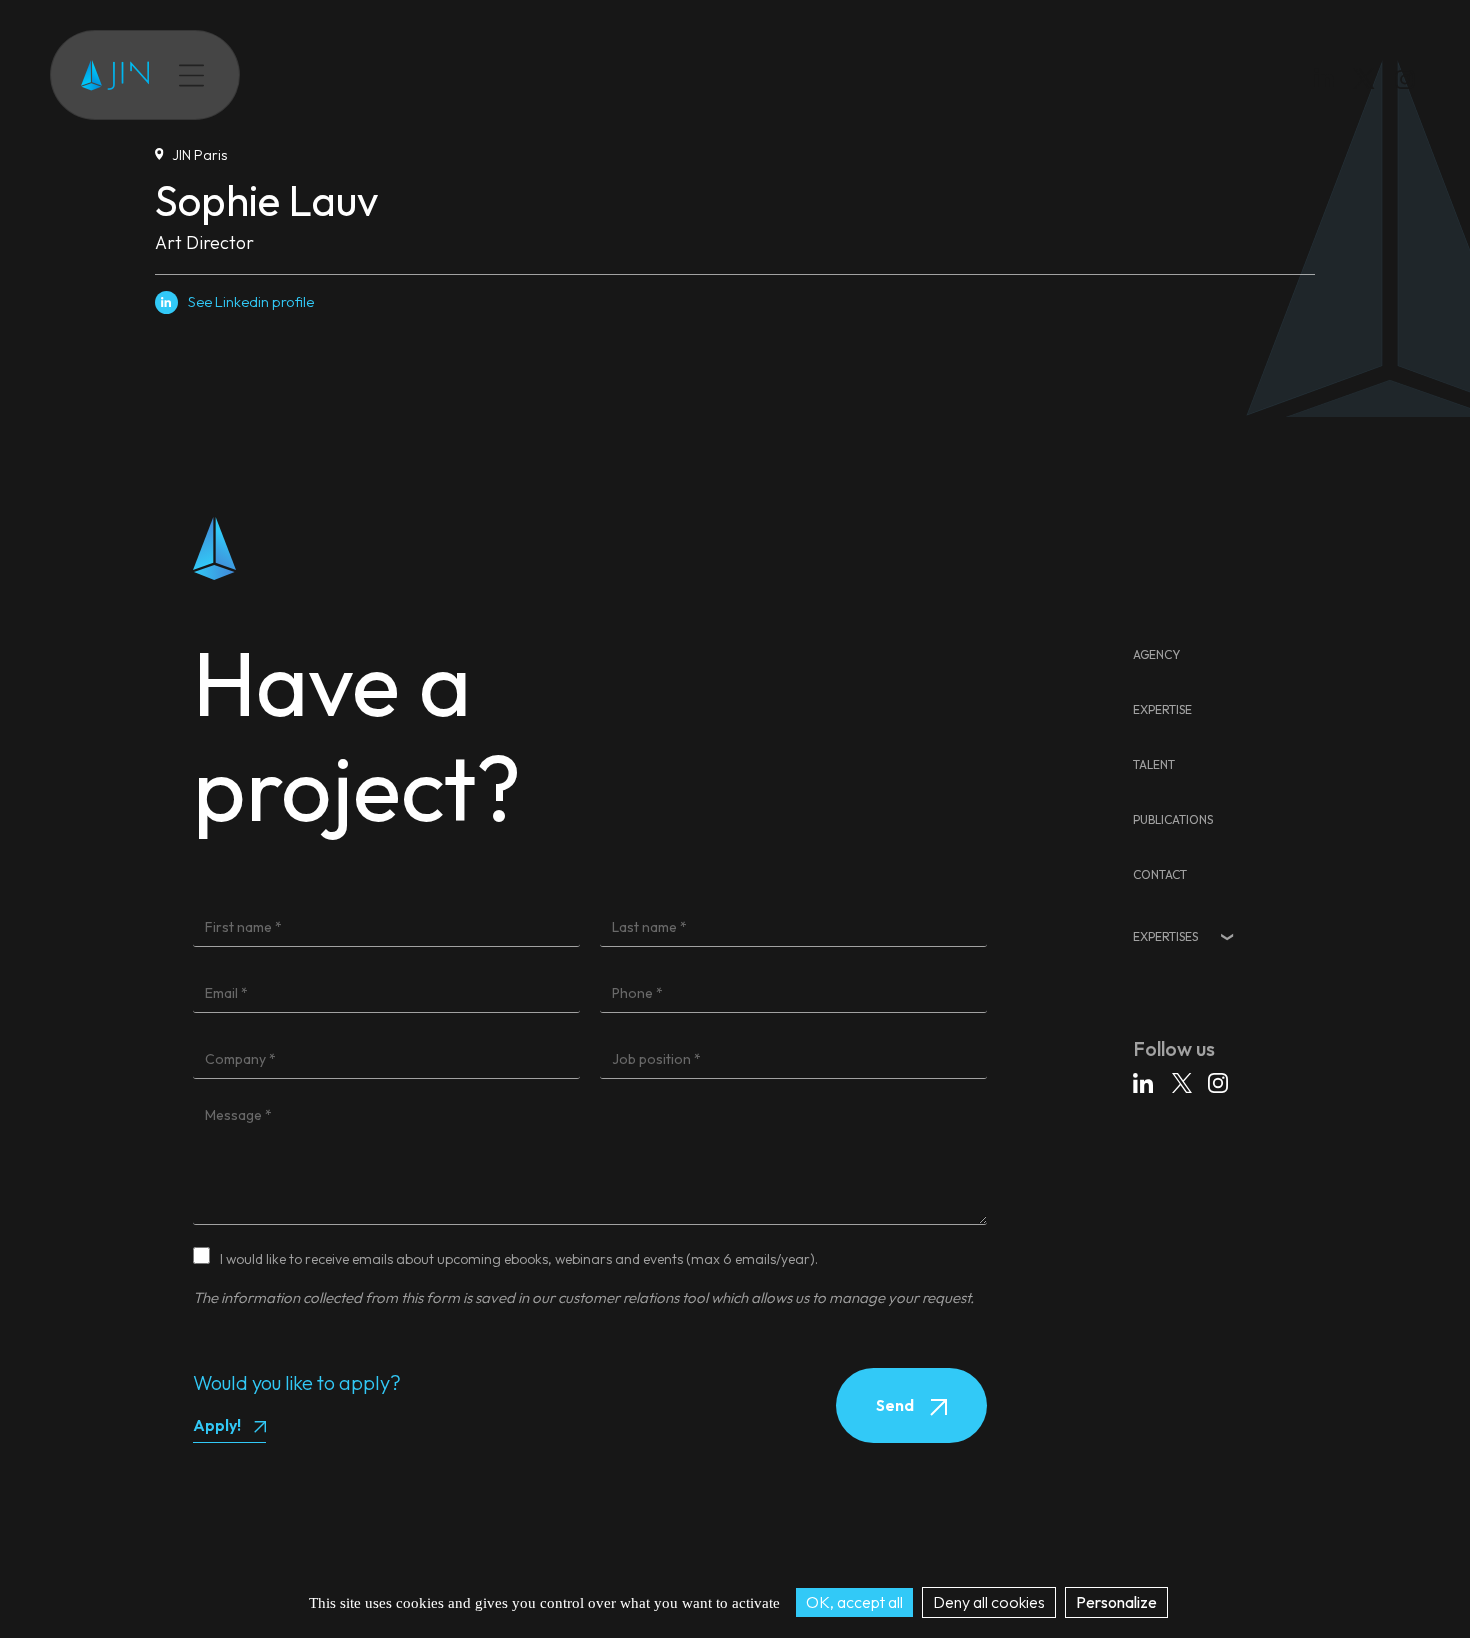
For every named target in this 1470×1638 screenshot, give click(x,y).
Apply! (217, 1425)
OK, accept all (854, 1602)
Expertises (1165, 936)
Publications (477, 75)
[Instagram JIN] (1407, 82)
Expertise (317, 75)
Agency (1156, 654)
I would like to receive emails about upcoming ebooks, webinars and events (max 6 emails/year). (519, 1259)
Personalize (1116, 1602)
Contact (569, 75)
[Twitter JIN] (1370, 98)
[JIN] (115, 75)
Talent (393, 75)
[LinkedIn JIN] (1329, 82)
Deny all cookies (989, 1602)
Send (896, 1405)
